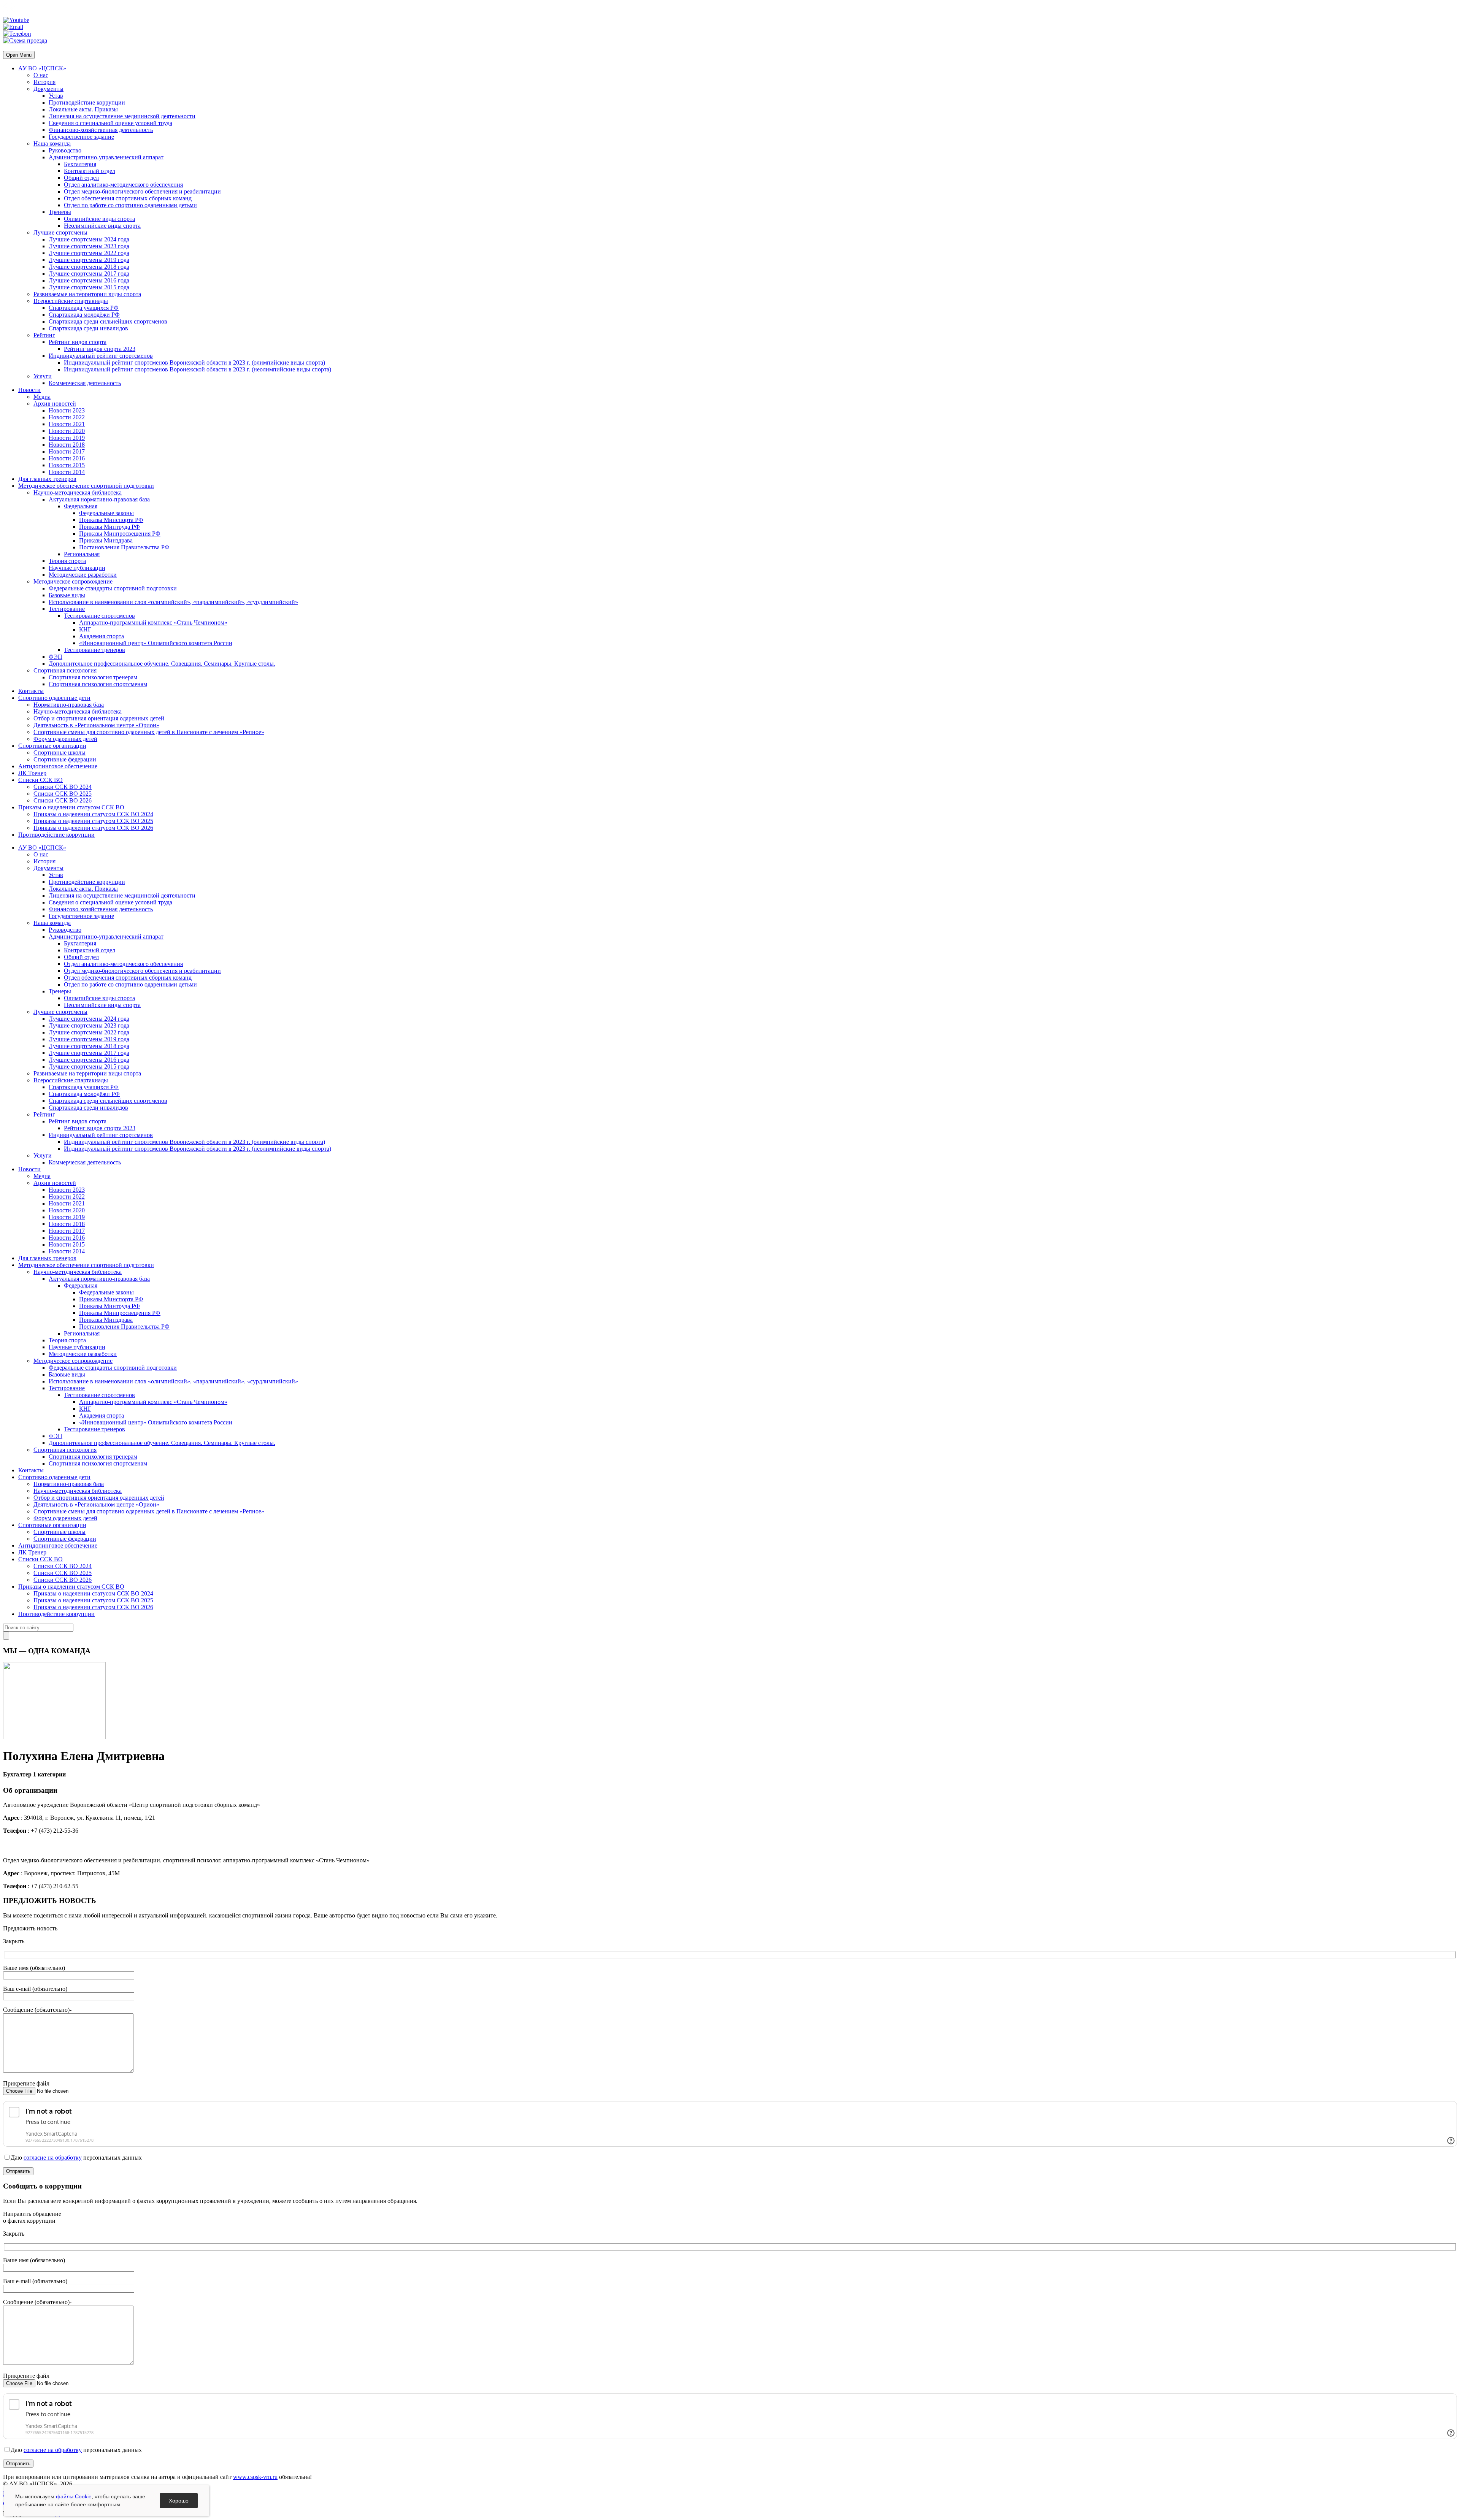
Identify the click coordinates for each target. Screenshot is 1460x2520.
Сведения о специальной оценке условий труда (110, 123)
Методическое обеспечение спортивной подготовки (86, 486)
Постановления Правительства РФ (124, 547)
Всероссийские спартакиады (71, 301)
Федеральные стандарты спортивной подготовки (113, 588)
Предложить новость (30, 1928)
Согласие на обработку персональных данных (63, 2503)
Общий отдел (81, 178)
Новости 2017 (67, 451)
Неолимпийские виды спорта (102, 226)
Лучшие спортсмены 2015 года (89, 287)
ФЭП (56, 657)
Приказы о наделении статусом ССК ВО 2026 (93, 828)
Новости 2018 (67, 445)
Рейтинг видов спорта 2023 (100, 349)
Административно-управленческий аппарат (106, 157)
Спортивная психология (65, 670)
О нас (41, 75)
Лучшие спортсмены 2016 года (89, 280)
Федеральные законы (106, 513)
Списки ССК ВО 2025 (63, 794)
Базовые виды (67, 595)
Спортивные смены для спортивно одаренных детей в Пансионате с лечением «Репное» (149, 732)
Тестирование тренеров (94, 650)
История (44, 82)
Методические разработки (83, 575)
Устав (56, 96)
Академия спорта (102, 636)
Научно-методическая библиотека (78, 492)
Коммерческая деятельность (85, 383)
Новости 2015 (67, 465)
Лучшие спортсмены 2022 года (89, 253)
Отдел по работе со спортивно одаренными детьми (130, 205)
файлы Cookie (74, 2496)
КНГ (85, 629)
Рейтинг (44, 335)
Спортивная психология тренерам (93, 677)
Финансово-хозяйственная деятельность (101, 130)
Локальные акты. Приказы (83, 109)
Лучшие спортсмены (60, 232)
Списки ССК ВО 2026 (63, 800)
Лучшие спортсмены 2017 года (89, 274)
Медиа (42, 397)
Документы (48, 89)
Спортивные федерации (65, 759)
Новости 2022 (67, 417)
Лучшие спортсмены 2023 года (89, 246)
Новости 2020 (67, 431)
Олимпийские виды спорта (99, 219)
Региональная (82, 554)
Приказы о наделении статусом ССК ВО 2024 (93, 814)
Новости (29, 390)
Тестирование (67, 609)
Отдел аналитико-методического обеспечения (123, 185)
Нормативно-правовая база (69, 705)
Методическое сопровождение (73, 581)
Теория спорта (67, 561)
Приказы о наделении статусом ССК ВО (71, 807)
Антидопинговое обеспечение (58, 766)
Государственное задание (81, 137)
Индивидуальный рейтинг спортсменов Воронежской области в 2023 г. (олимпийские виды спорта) (194, 362)
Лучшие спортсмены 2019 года (89, 260)
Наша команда (52, 144)
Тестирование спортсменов (99, 616)
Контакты (31, 691)
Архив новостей (55, 404)
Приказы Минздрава (106, 540)
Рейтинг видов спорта (78, 342)
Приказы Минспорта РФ (111, 520)
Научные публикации (77, 568)
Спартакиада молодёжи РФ (84, 315)
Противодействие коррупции (87, 102)
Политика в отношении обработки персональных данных (78, 2494)
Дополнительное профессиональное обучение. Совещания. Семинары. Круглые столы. (162, 664)
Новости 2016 (67, 458)
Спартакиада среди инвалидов (88, 328)
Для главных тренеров (47, 479)
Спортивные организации (52, 746)
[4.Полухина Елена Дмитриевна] (54, 1737)
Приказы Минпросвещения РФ (120, 534)
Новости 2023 (67, 410)
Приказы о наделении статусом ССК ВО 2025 (93, 821)
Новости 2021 (67, 424)
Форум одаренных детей (65, 739)
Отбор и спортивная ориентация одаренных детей (99, 718)
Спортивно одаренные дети (54, 698)
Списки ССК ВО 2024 (63, 787)
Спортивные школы (60, 753)
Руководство (65, 150)
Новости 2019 (67, 438)
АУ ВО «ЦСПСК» (42, 68)
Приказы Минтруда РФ (109, 527)
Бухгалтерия (80, 164)
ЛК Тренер (32, 773)
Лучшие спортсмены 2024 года (89, 239)
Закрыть (14, 1941)
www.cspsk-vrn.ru (255, 2477)
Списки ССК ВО (40, 780)
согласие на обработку (53, 2158)
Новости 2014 (67, 472)
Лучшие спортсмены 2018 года (89, 267)
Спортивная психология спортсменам (98, 684)
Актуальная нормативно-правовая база (99, 499)
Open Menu (19, 55)
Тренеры (60, 212)
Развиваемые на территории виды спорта (87, 294)
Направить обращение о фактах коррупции (32, 2217)
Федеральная (81, 506)
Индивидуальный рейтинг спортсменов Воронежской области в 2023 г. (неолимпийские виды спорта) (198, 369)
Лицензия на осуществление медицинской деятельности (122, 116)
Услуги (43, 376)
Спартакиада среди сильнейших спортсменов (108, 321)
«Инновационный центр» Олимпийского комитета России (156, 643)
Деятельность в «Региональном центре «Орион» (96, 725)
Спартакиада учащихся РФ (84, 308)
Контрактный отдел (90, 171)
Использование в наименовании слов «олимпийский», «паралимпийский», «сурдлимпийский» (173, 602)
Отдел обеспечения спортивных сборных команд (128, 198)
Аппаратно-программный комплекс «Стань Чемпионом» (153, 622)
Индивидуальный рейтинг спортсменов (101, 356)
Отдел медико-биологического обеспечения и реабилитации (142, 191)
